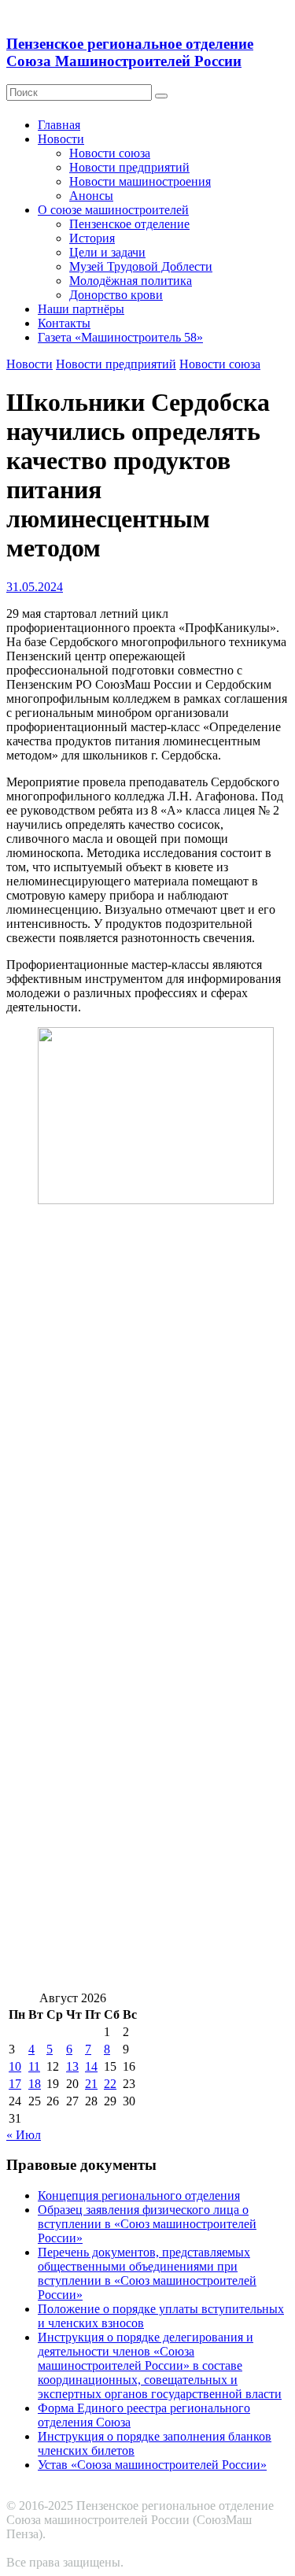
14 (91, 2066)
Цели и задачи (107, 252)
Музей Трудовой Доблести (141, 266)
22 (110, 2084)
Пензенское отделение (129, 224)
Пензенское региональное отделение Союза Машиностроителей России (130, 52)
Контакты (64, 323)
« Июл (24, 2135)
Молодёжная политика (131, 281)
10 (15, 2066)
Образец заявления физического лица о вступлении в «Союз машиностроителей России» (147, 2224)
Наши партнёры (81, 309)
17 (15, 2084)
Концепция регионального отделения (139, 2195)
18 (35, 2084)
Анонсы (91, 196)
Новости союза (110, 153)
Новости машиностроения (140, 181)
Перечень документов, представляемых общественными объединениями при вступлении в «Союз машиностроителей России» (147, 2273)
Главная (59, 125)
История (92, 238)
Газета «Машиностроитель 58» (120, 337)
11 (34, 2066)
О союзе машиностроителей (113, 210)
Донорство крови (116, 295)
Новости (61, 139)
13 (72, 2066)
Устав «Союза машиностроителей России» (152, 2465)
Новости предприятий (129, 167)
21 (91, 2084)
